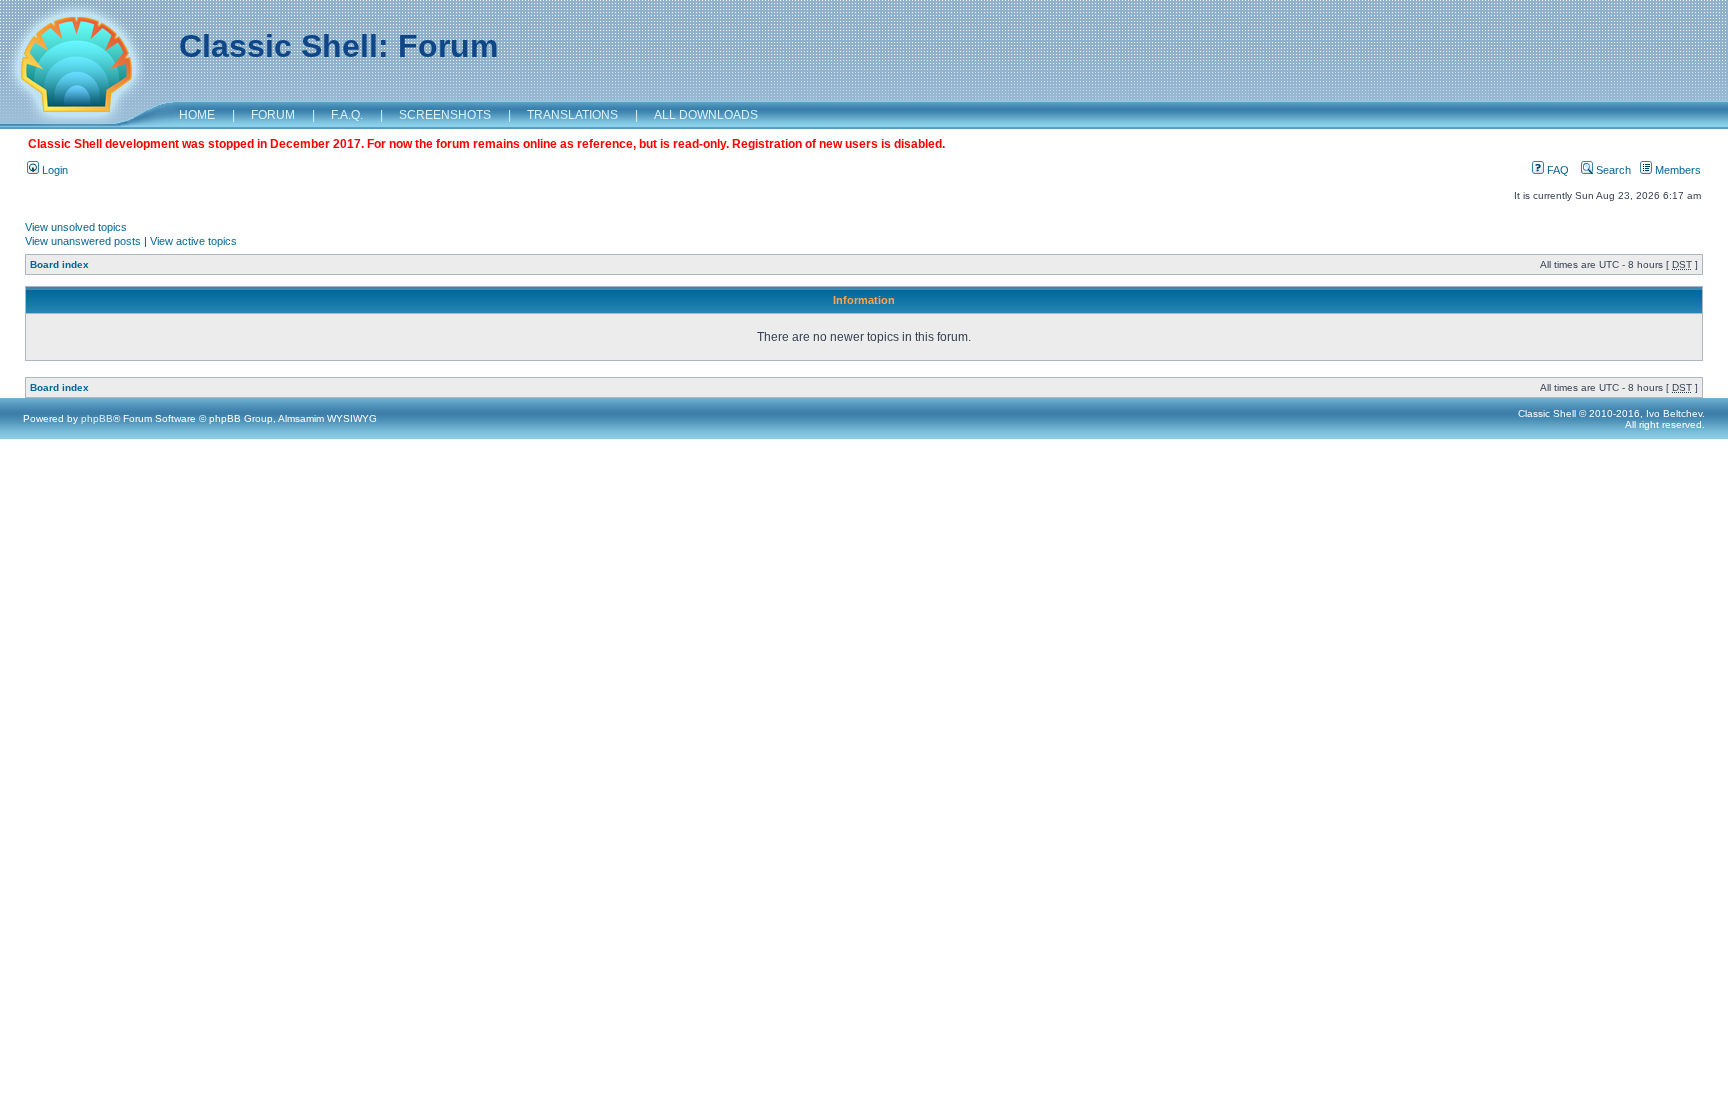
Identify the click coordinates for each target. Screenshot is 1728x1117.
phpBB (97, 418)
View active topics (193, 241)
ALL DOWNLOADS (706, 115)
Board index (59, 264)
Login (53, 170)
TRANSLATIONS (572, 115)
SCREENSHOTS (445, 115)
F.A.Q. (347, 115)
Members (1676, 170)
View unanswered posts (83, 241)
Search (1612, 170)
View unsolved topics (76, 227)
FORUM (273, 115)
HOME (197, 115)
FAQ (1556, 170)
